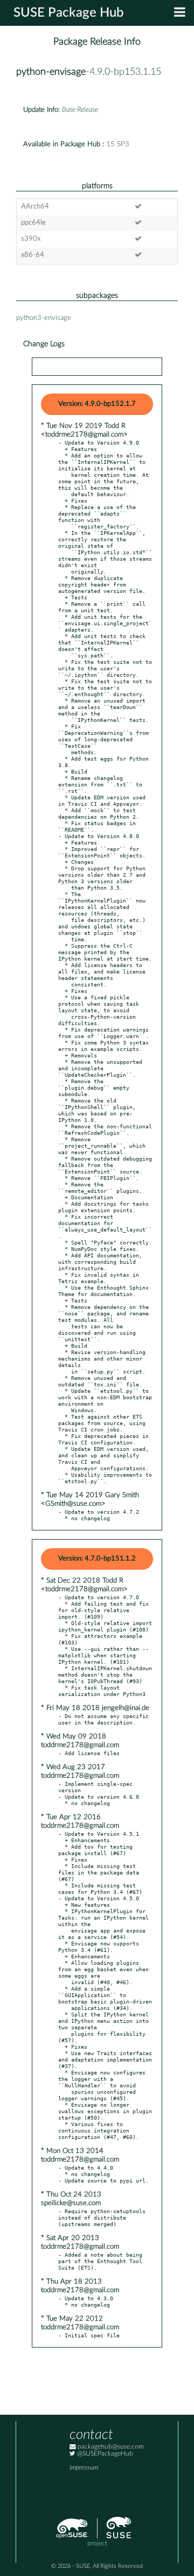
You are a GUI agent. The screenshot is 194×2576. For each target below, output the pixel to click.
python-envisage (51, 72)
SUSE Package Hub (69, 13)
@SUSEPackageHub (104, 2454)
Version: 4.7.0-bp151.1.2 (97, 1559)
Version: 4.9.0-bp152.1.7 (97, 404)
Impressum (84, 2468)
